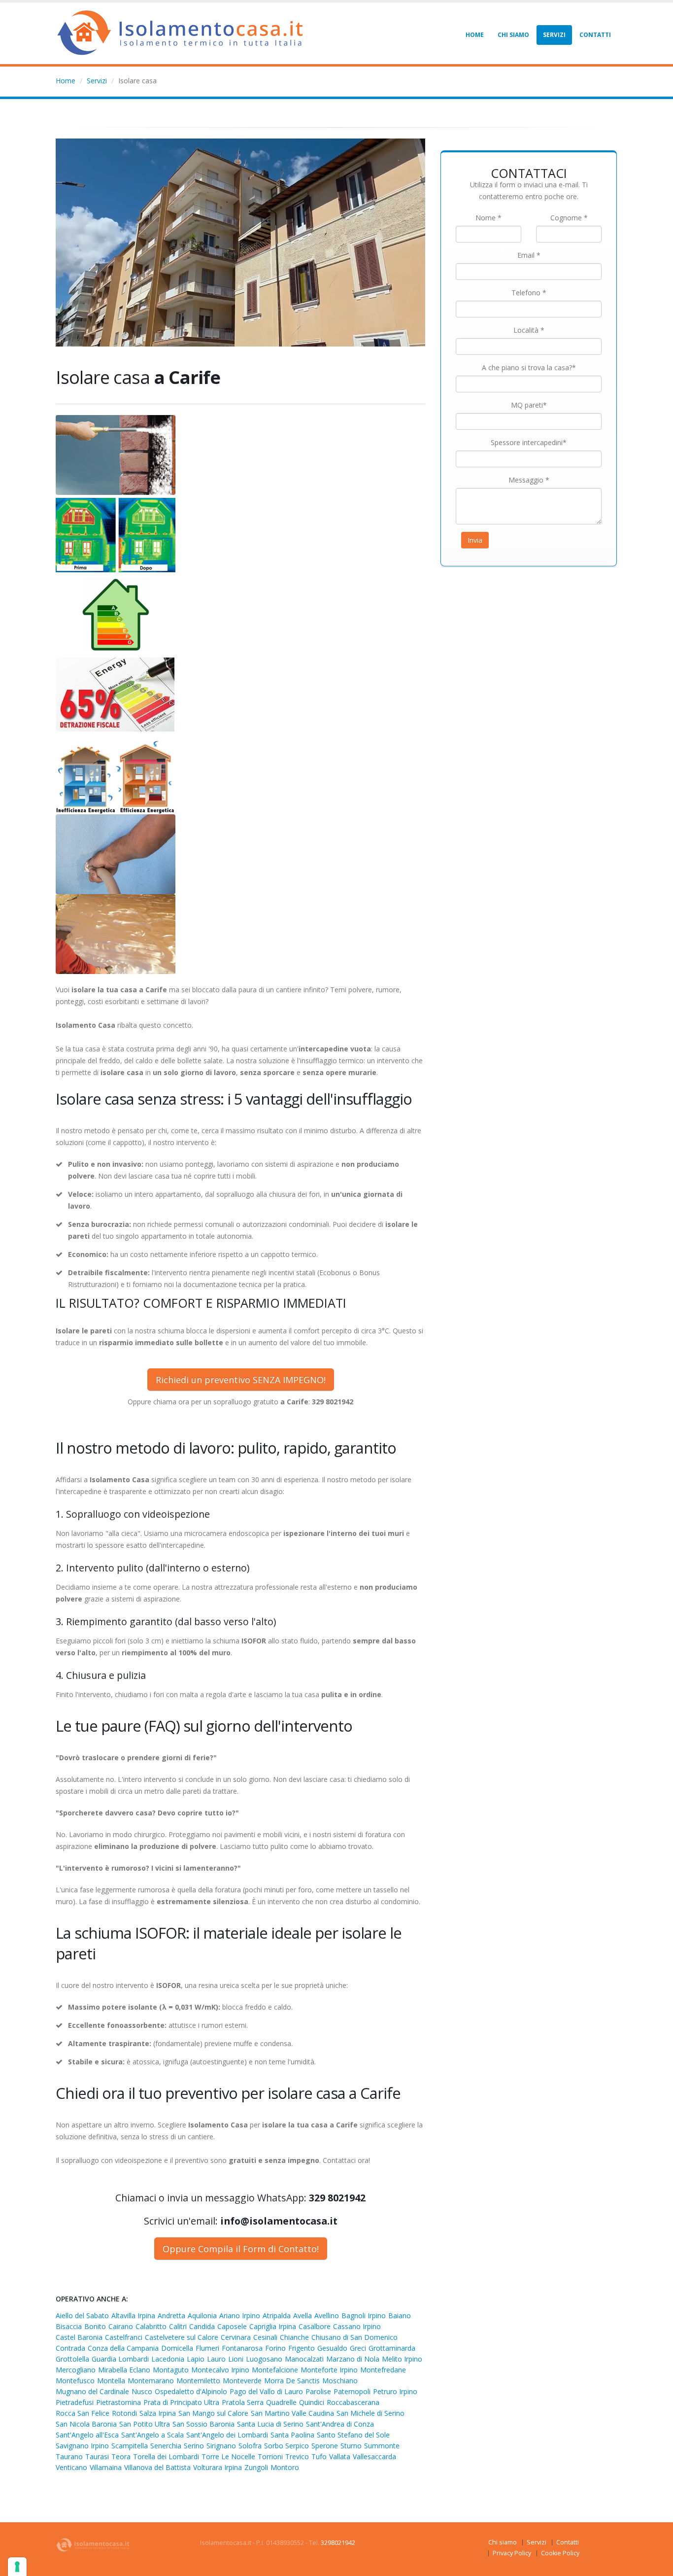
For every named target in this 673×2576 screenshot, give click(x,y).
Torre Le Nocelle (228, 2456)
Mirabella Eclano (124, 2370)
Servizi (554, 35)
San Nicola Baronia (86, 2424)
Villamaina (106, 2467)
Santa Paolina (292, 2435)
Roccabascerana (353, 2402)
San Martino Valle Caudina (292, 2413)
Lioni (236, 2359)
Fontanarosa (242, 2348)
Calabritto (151, 2326)
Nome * (488, 218)
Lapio (196, 2359)
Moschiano (340, 2381)
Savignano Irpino (82, 2446)
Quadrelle (281, 2402)
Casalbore (315, 2326)
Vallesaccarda (374, 2456)
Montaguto (171, 2370)
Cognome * (569, 218)
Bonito (95, 2326)
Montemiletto (198, 2381)
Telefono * (529, 293)
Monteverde (242, 2381)
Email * (529, 255)
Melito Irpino (402, 2359)
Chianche (294, 2337)
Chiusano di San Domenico (354, 2337)
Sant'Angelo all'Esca (87, 2435)
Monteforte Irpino (329, 2370)
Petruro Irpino (395, 2391)
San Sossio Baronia (203, 2424)
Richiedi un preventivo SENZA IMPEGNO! (241, 1380)
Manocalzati (304, 2359)
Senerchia (166, 2446)
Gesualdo (332, 2348)
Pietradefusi (75, 2402)
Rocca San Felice (83, 2413)
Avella (303, 2315)
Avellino (327, 2315)
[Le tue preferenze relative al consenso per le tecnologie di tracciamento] (17, 2567)
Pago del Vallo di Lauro (266, 2391)
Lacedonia (168, 2359)
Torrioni (270, 2456)
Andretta (171, 2315)
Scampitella (130, 2446)
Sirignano (221, 2446)
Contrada (70, 2348)
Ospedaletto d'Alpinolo (191, 2391)
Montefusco (75, 2381)
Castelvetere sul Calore (182, 2337)
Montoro (285, 2467)
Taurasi (97, 2456)
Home (475, 35)
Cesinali (265, 2337)
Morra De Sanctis (292, 2381)
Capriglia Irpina (273, 2326)
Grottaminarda (392, 2348)
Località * (529, 330)
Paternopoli (352, 2391)
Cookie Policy (560, 2553)
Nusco (142, 2391)
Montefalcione (275, 2370)
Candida (202, 2326)
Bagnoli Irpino (364, 2315)
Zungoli (256, 2467)
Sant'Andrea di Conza (340, 2424)
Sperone (325, 2446)
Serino (194, 2446)
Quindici (312, 2402)
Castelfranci (124, 2337)
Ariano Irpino (240, 2315)
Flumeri (207, 2348)
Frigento (302, 2348)
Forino (275, 2348)
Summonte (382, 2446)
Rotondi (124, 2413)
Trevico (297, 2456)
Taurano (69, 2456)
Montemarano (151, 2381)
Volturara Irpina (218, 2467)
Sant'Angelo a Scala (152, 2435)
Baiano (400, 2315)
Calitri (178, 2326)
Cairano (121, 2326)
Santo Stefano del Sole (353, 2435)
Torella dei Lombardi (166, 2456)
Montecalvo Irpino (220, 2370)
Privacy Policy (512, 2553)
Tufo (319, 2456)
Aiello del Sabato (82, 2315)
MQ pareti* (529, 405)
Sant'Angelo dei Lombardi (227, 2435)
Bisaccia (69, 2326)
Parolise (318, 2391)
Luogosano (264, 2359)
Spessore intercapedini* (529, 442)
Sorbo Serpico (286, 2446)
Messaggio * (529, 480)
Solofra (250, 2446)
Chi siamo (513, 35)
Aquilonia (202, 2315)
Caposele (232, 2326)
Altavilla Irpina (133, 2315)
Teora (121, 2456)
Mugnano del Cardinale (92, 2391)
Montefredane (383, 2370)
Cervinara (236, 2337)
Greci (358, 2348)
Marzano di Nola (353, 2359)
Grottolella (72, 2359)
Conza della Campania (123, 2348)
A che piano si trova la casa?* (529, 367)
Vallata (340, 2456)
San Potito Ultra (145, 2424)
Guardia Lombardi (120, 2359)
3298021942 (338, 2543)
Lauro (216, 2359)
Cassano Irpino (357, 2326)
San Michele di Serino (370, 2413)
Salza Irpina (158, 2413)
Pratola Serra (243, 2402)
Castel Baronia (79, 2337)
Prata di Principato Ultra (181, 2402)
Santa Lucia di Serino (270, 2424)
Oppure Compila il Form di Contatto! (241, 2249)
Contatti (595, 35)
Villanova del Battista (157, 2467)
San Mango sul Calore (213, 2413)
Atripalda (277, 2315)
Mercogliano (76, 2370)
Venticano (71, 2467)
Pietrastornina (118, 2402)
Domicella (177, 2348)
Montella (111, 2381)
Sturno (351, 2446)
